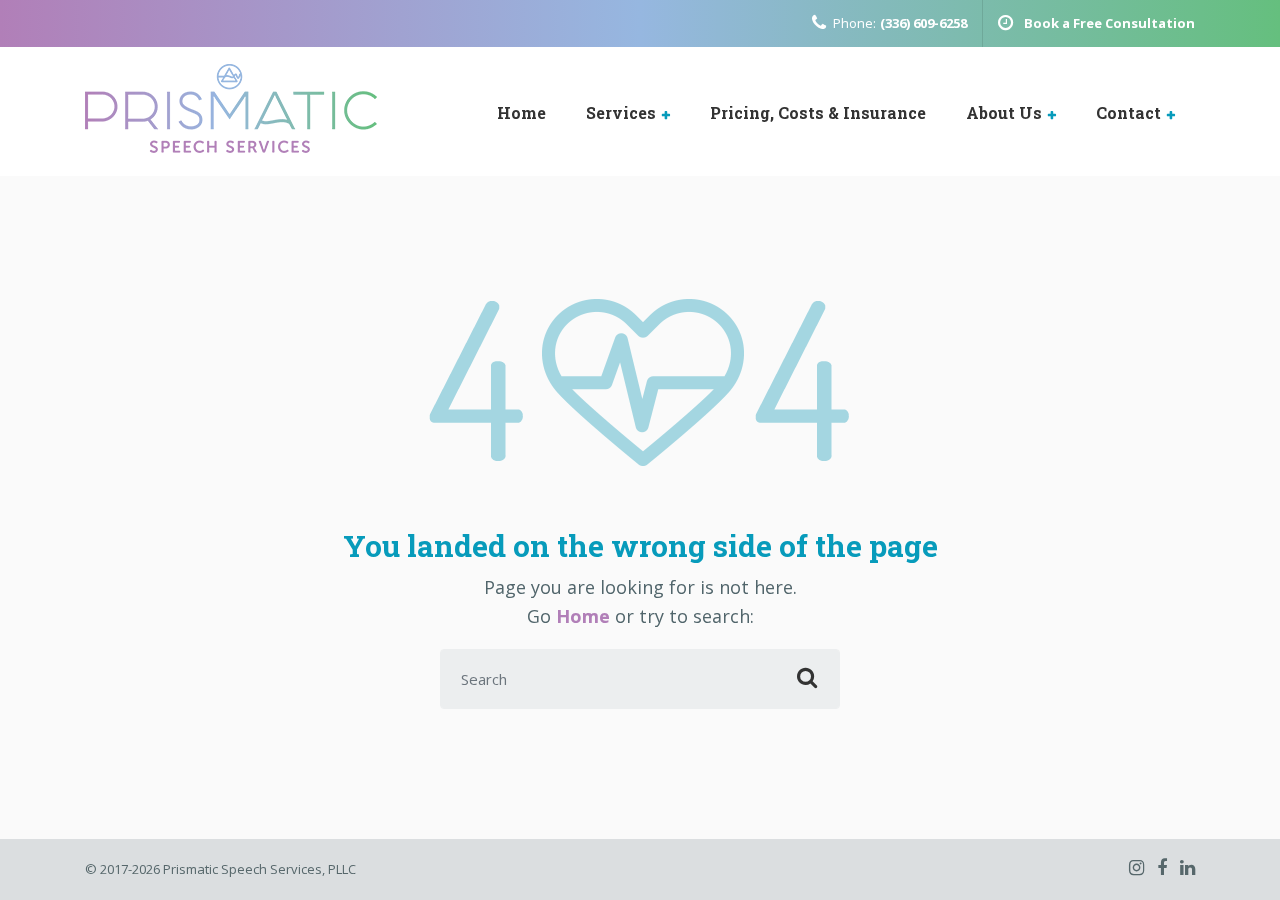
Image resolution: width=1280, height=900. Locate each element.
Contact (1128, 112)
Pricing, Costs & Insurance (818, 112)
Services (621, 112)
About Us (1004, 112)
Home (521, 112)
